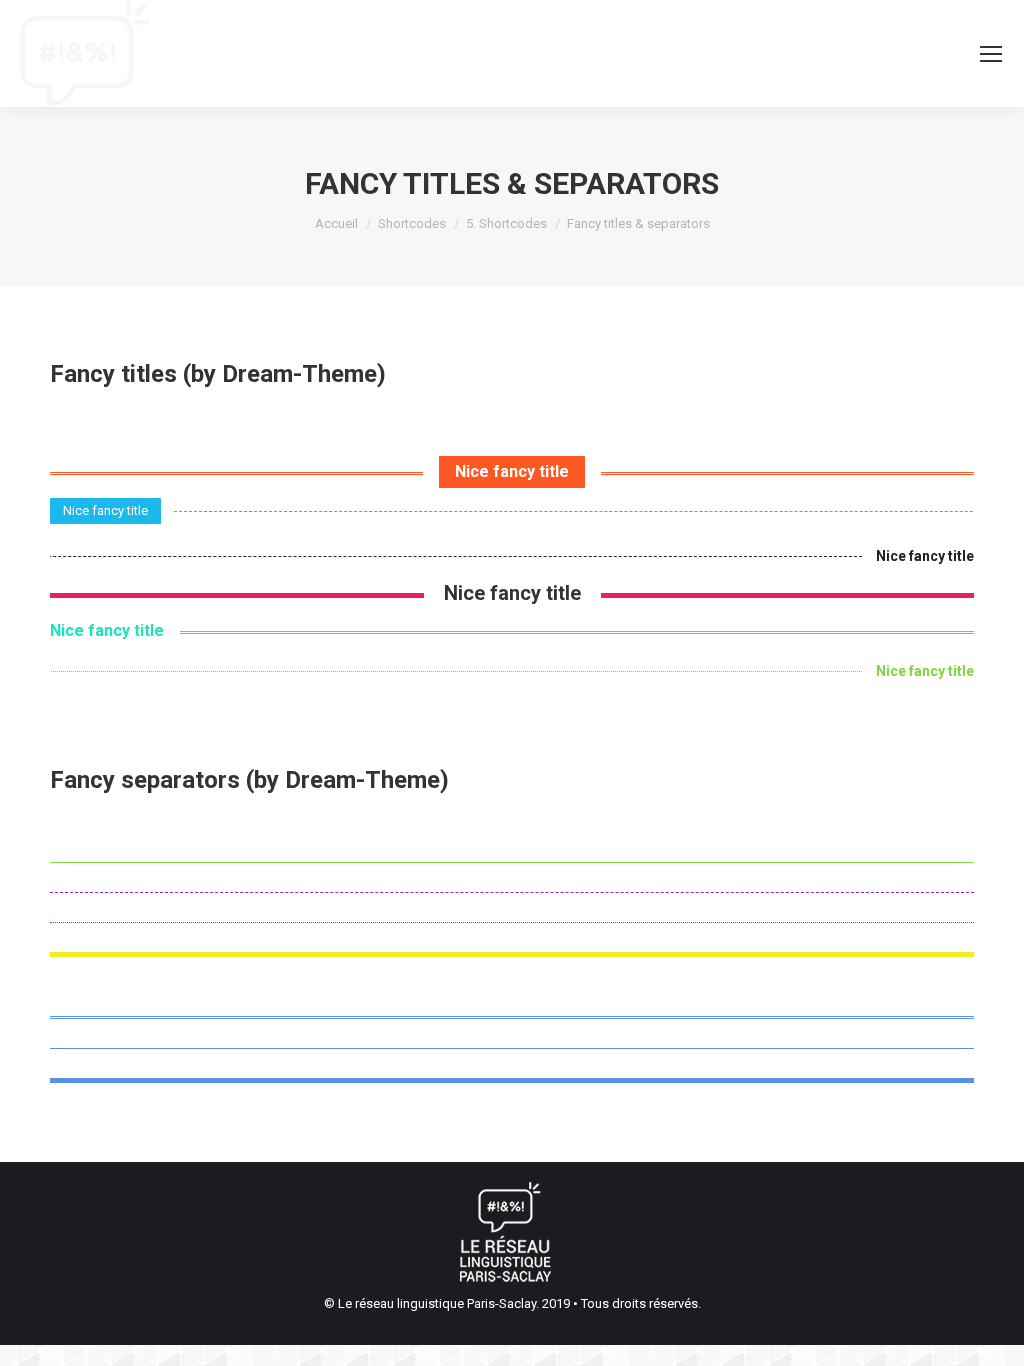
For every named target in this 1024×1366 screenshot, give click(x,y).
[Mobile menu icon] (991, 54)
